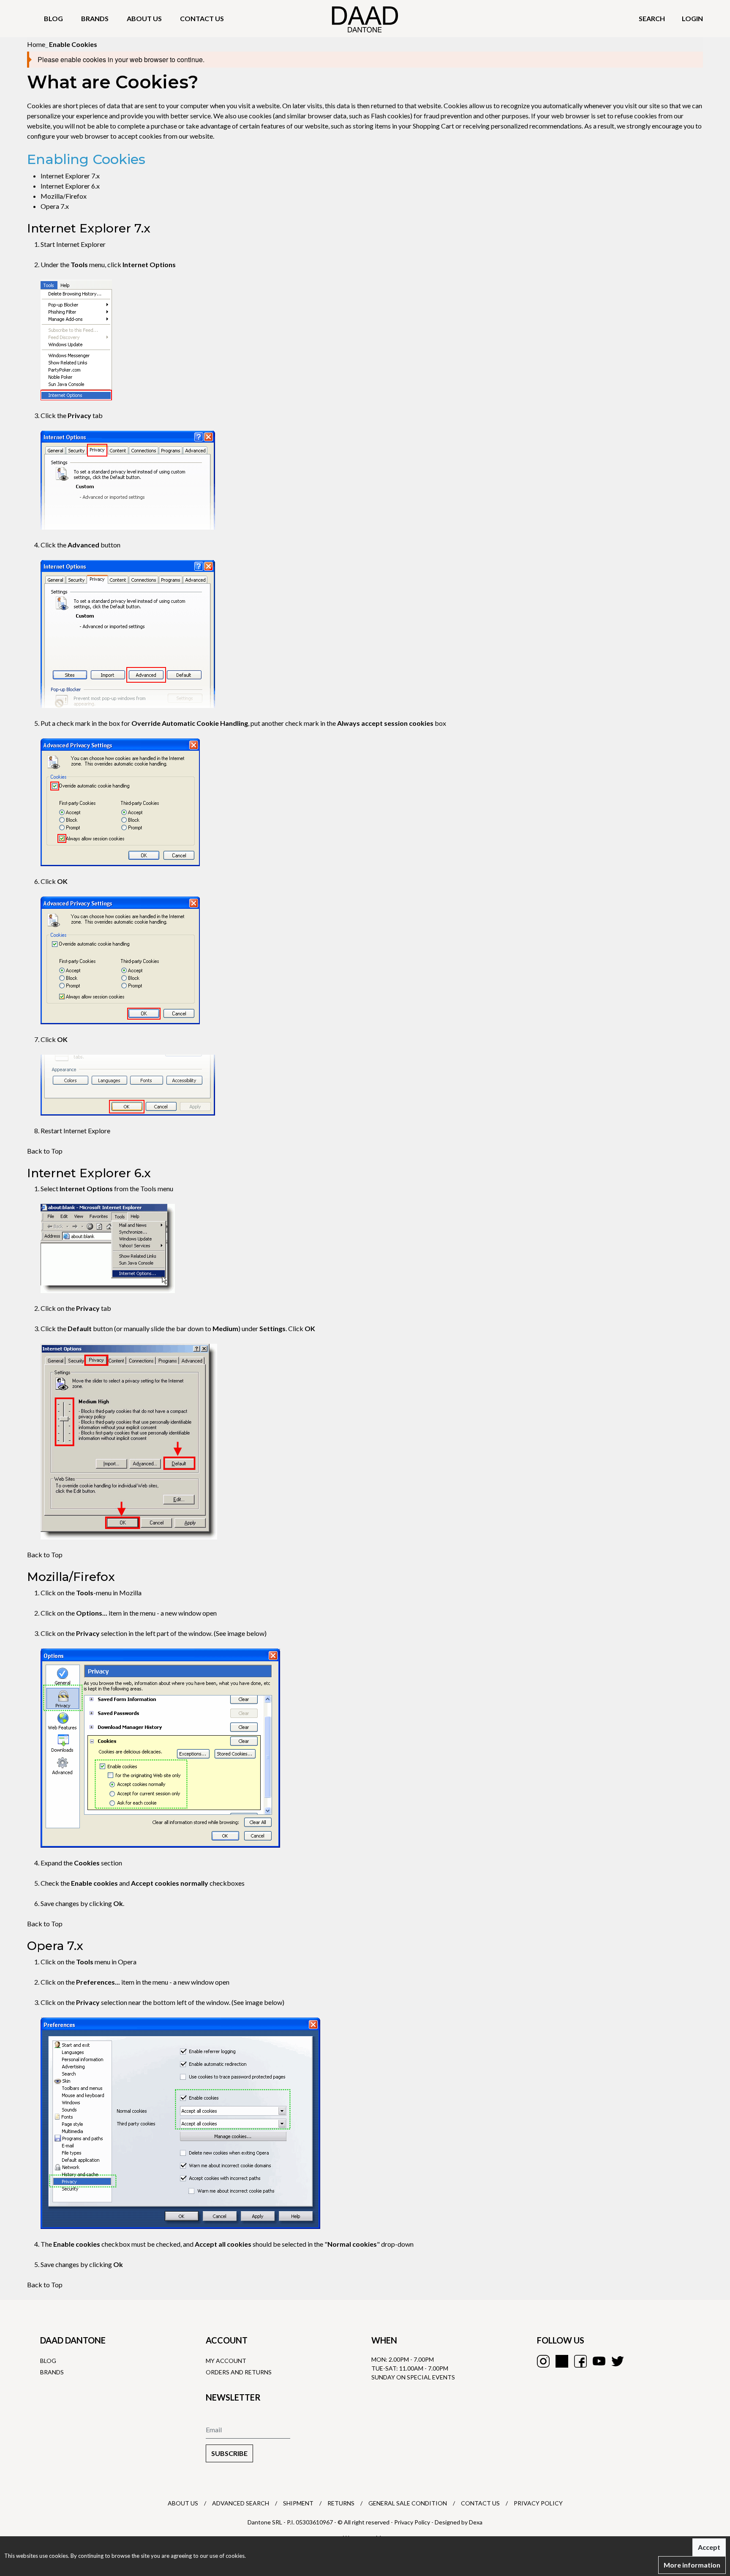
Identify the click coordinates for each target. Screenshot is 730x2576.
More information (692, 2565)
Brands (95, 18)
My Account (226, 2361)
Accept (709, 2547)
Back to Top (45, 1151)
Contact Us (480, 2503)
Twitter (618, 2361)
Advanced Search (241, 2503)
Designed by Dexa (459, 2522)
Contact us (202, 18)
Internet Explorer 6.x (70, 186)
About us (144, 18)
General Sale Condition (408, 2503)
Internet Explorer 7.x (70, 176)
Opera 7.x (55, 206)
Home (36, 44)
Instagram (543, 2361)
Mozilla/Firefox (64, 196)
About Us (183, 2503)
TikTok (562, 2361)
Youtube (599, 2361)
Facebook (580, 2361)
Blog (53, 18)
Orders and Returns (239, 2372)
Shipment (298, 2503)
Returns (341, 2503)
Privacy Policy (538, 2503)
